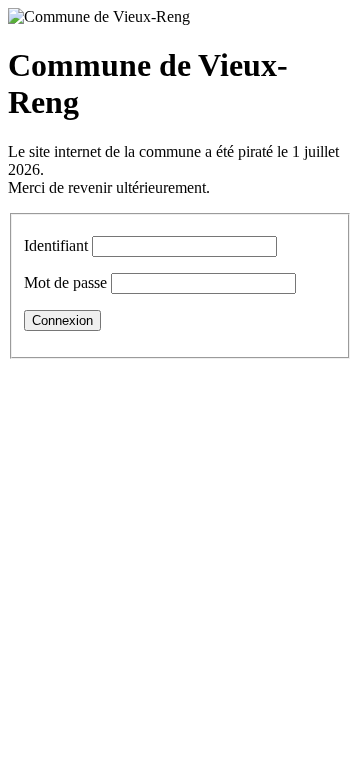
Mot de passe (65, 282)
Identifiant (56, 245)
